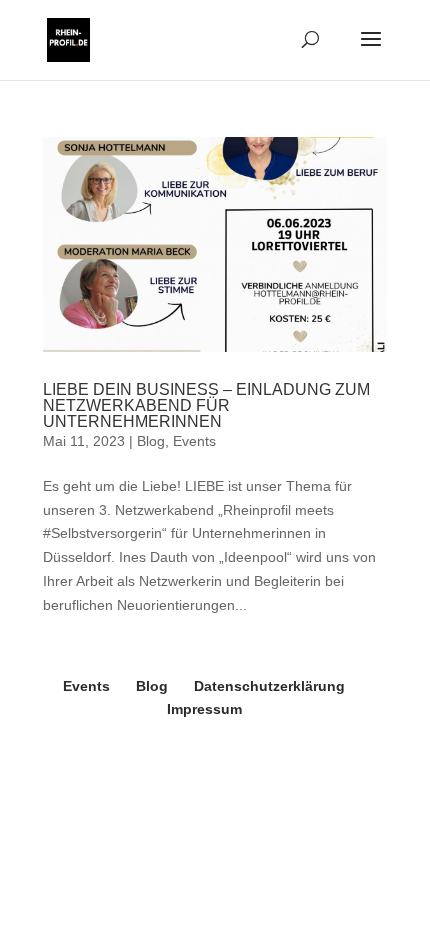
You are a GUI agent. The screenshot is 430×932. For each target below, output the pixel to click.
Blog (151, 441)
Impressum (204, 709)
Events (194, 441)
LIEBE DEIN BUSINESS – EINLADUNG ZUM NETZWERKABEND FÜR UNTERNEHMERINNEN (206, 405)
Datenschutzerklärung (269, 686)
